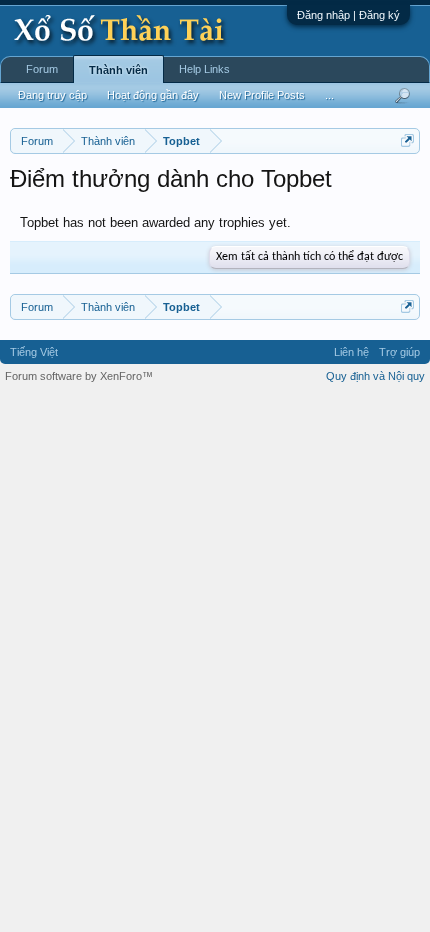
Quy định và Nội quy (375, 376)
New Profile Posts (262, 95)
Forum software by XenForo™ (79, 376)
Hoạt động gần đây (153, 95)
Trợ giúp (399, 352)
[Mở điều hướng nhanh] (407, 140)
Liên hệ (351, 352)
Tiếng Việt (34, 352)
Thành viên (118, 70)
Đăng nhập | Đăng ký (348, 15)
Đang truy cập (52, 95)
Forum (42, 69)
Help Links (204, 69)
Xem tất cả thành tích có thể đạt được (309, 257)
